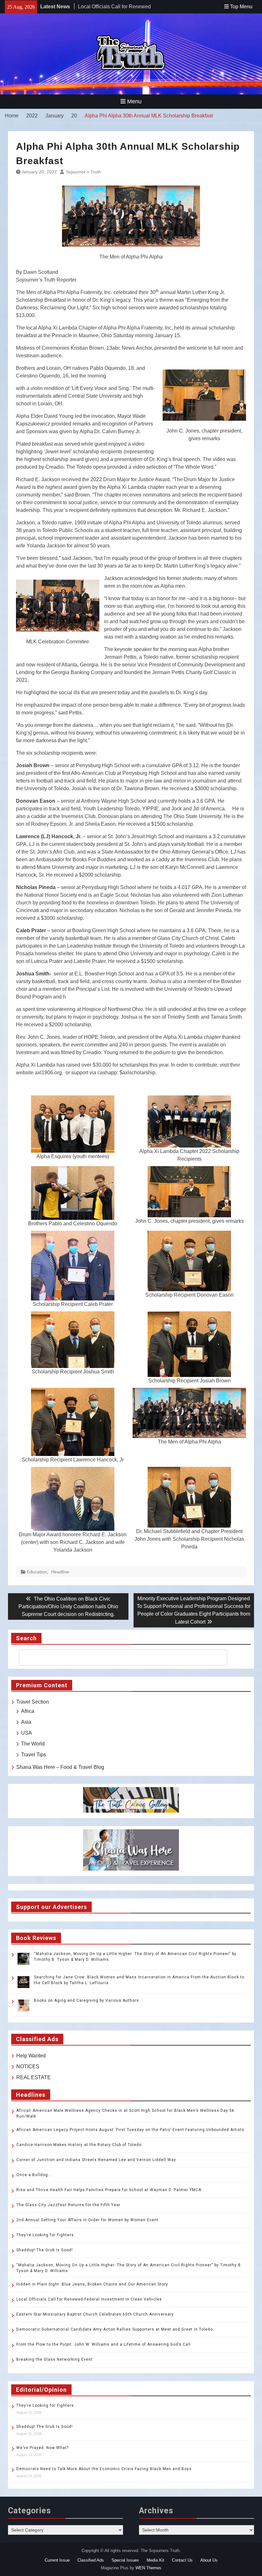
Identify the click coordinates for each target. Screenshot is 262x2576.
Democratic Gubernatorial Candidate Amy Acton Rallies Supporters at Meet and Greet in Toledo (115, 2329)
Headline (60, 1572)
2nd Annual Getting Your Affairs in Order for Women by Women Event (87, 2220)
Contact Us (182, 2560)
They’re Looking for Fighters (45, 2235)
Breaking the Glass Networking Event (54, 2359)
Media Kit (155, 2560)
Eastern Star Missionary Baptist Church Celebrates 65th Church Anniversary (95, 2314)
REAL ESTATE (34, 2077)
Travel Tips (34, 1755)
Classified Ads (91, 2560)
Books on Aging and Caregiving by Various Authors (86, 2000)
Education (37, 1572)
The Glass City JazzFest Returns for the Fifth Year (68, 2205)
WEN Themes (148, 2568)
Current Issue (57, 2560)
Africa (28, 1711)
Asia (26, 1722)
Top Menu (241, 7)
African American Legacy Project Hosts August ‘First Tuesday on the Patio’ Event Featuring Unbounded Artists (130, 2130)
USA (27, 1733)
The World (33, 1744)
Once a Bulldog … (34, 2175)
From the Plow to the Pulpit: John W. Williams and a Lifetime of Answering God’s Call (104, 2344)
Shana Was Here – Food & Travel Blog (60, 1767)
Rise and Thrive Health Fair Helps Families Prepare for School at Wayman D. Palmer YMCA (109, 2190)
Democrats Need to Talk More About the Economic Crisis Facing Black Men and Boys (104, 2469)
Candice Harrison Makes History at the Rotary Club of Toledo (79, 2145)
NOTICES (28, 2067)
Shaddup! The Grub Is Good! (45, 2250)
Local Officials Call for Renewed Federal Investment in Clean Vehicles (89, 2299)
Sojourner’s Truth (83, 172)
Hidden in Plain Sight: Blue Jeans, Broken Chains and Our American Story (92, 2284)
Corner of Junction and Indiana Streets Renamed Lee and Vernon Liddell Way (96, 2160)
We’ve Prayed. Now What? (42, 2448)
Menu (134, 101)
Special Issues (125, 2560)
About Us (209, 2560)
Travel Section (33, 1702)
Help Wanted (31, 2056)
